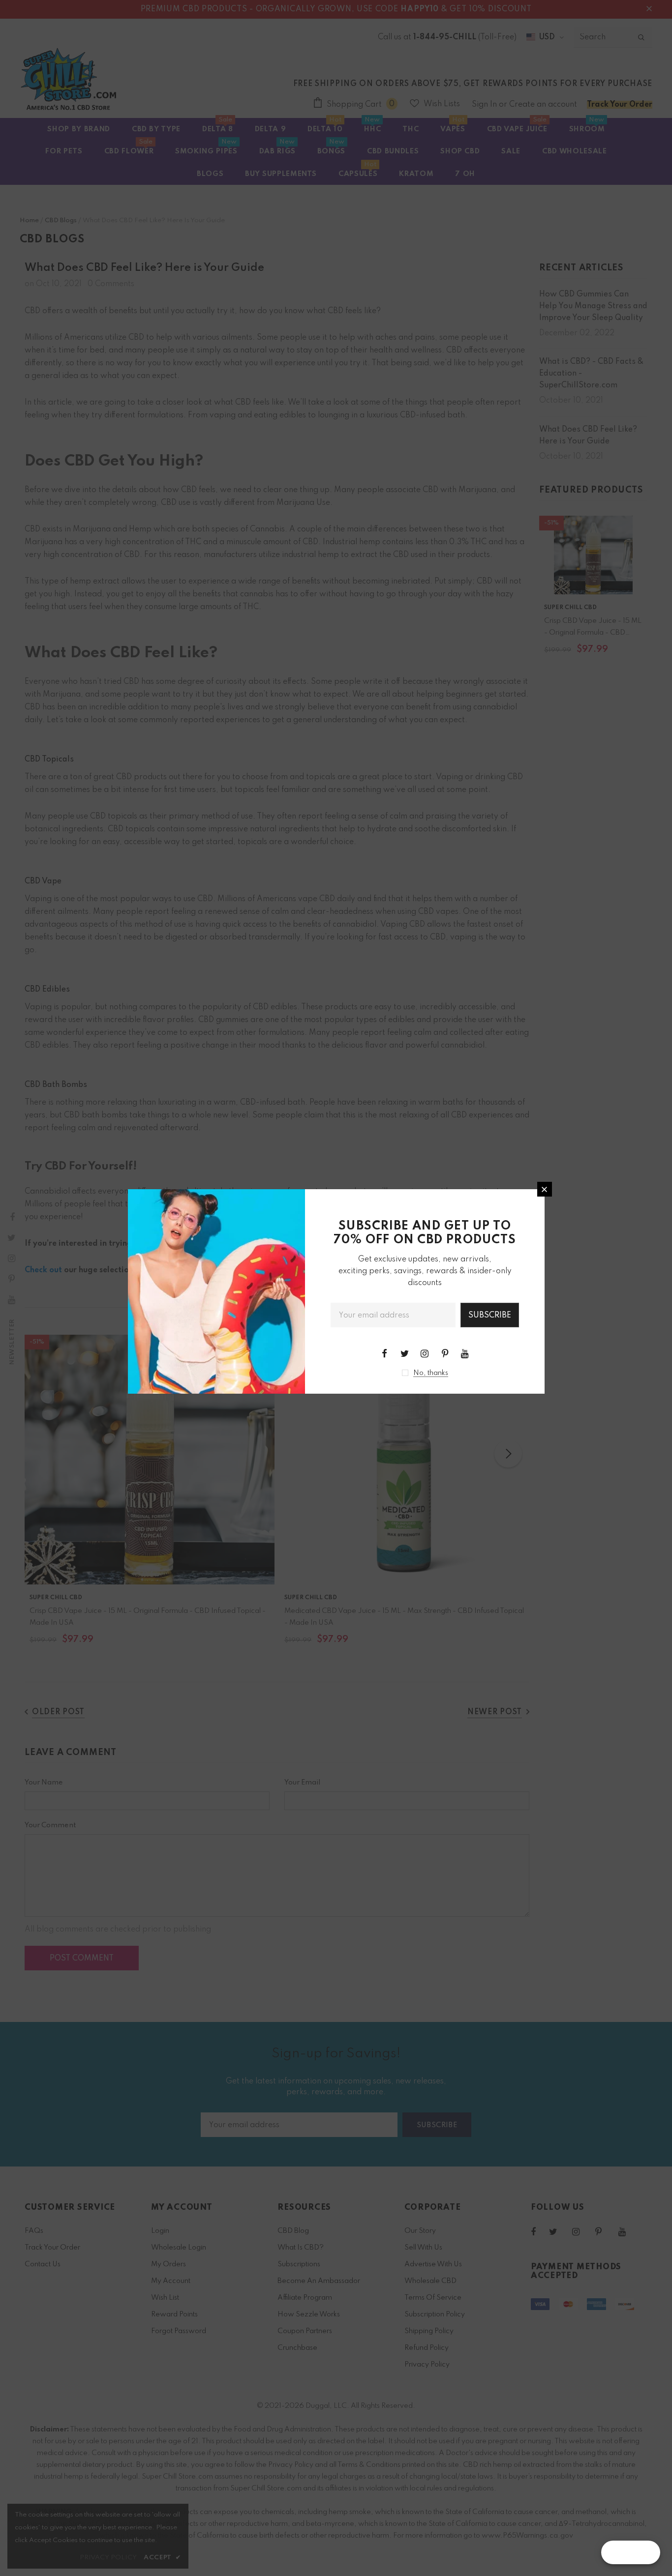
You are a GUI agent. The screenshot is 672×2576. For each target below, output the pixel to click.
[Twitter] (404, 1353)
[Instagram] (425, 1353)
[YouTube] (465, 1353)
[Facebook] (384, 1353)
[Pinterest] (445, 1353)
